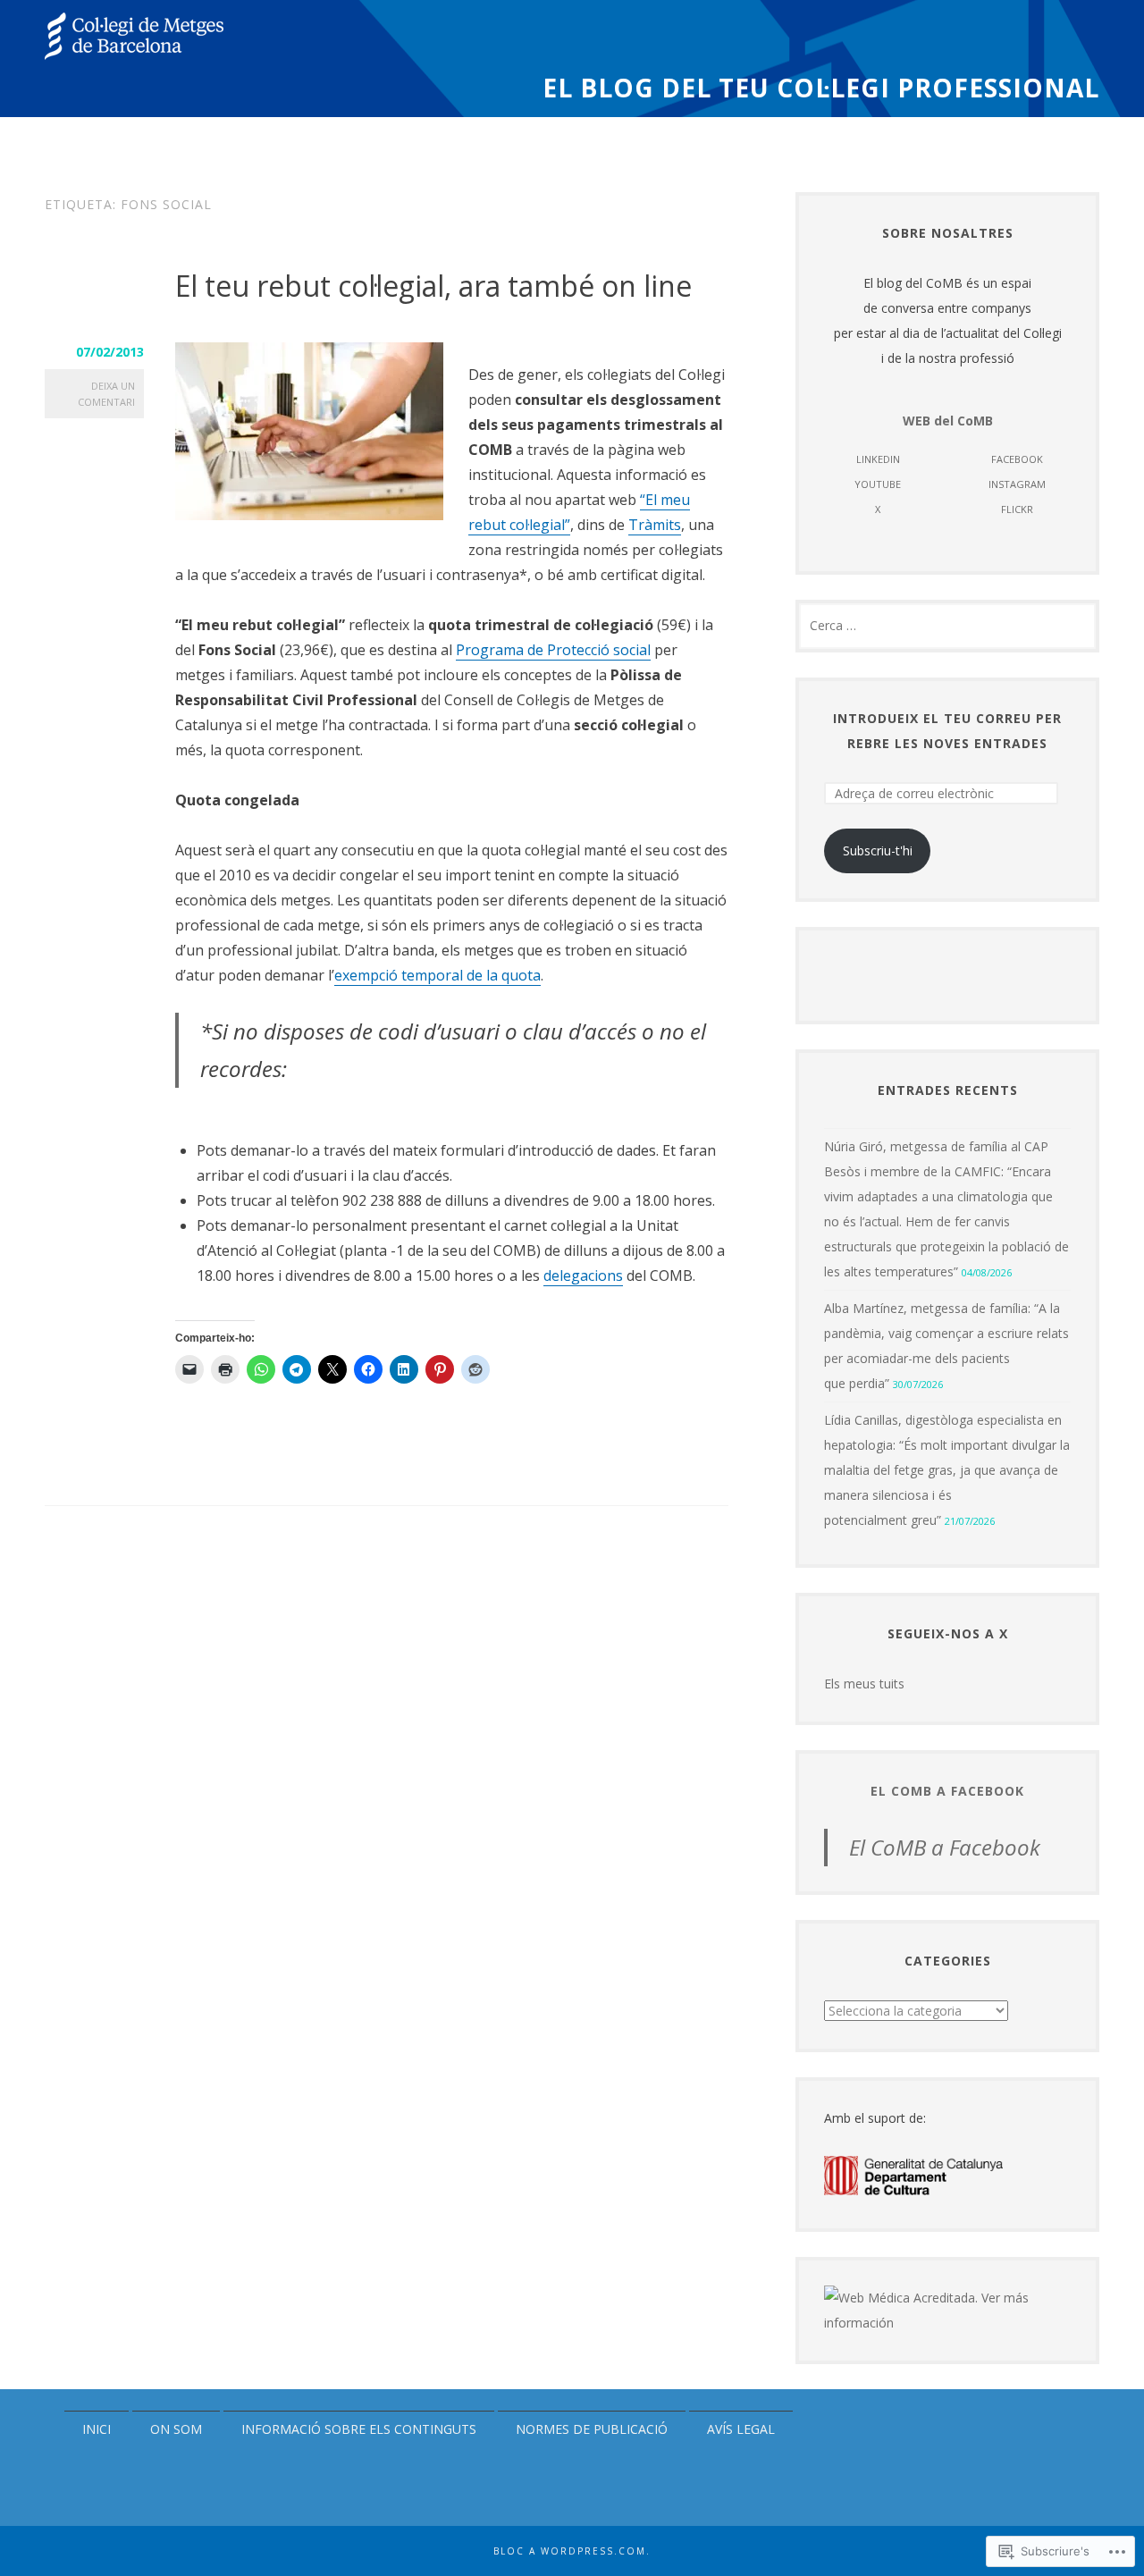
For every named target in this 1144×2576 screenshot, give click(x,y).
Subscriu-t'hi (878, 850)
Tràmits (655, 525)
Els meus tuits (864, 1684)
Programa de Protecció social (553, 650)
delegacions (583, 1275)
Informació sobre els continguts (359, 2429)
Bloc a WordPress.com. (572, 2551)
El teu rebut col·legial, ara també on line (433, 286)
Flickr (1017, 509)
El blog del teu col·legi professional (821, 89)
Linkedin (878, 459)
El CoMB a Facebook (947, 1791)
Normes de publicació (592, 2429)
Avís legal (741, 2429)
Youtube (878, 484)
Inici (97, 2429)
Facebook (1017, 459)
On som (176, 2429)
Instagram (1017, 484)
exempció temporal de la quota (437, 975)
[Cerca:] (947, 625)
